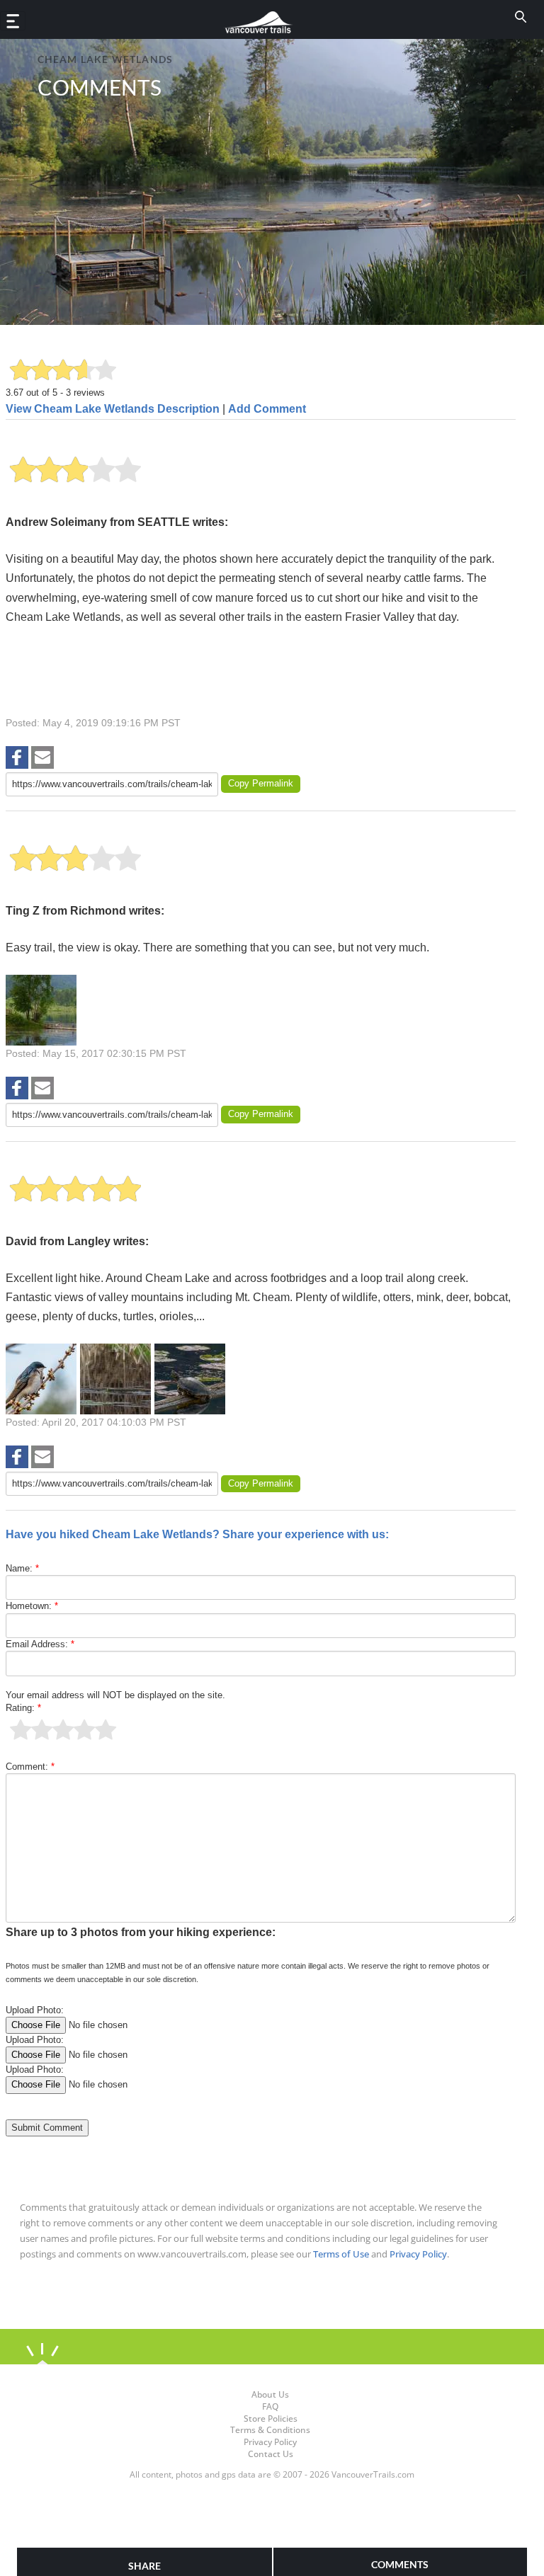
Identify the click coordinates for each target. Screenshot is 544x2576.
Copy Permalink (261, 783)
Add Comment (267, 409)
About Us (270, 2394)
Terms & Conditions (270, 2430)
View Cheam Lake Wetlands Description (113, 409)
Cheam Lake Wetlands (106, 59)
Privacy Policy (418, 2254)
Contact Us (271, 2454)
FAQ (270, 2406)
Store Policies (271, 2418)
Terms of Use (341, 2254)
